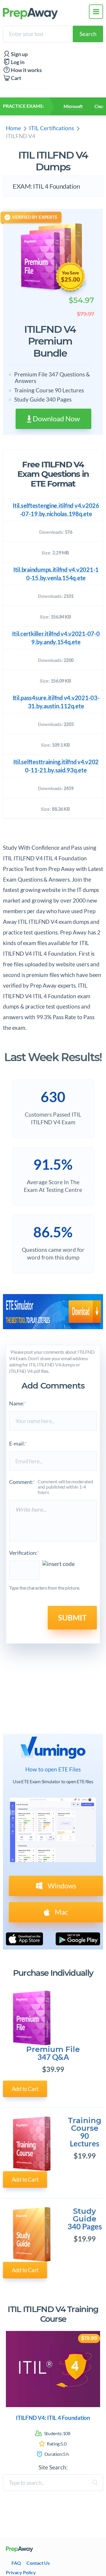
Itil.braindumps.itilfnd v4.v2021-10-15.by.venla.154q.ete (56, 574)
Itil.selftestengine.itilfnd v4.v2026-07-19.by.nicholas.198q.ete (56, 510)
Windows (61, 1886)
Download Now (56, 419)
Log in (17, 62)
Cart (16, 78)
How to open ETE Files (53, 1769)
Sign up (19, 54)
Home (13, 128)
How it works (26, 70)
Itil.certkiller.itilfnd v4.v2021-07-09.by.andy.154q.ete (56, 638)
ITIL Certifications (52, 128)
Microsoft (73, 106)
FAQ (16, 2563)
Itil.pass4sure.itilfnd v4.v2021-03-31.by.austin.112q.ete (56, 702)
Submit (72, 1618)
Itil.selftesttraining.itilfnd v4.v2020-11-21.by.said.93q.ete (56, 766)
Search (88, 34)
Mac (61, 1912)
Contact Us (38, 2563)
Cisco (100, 106)
